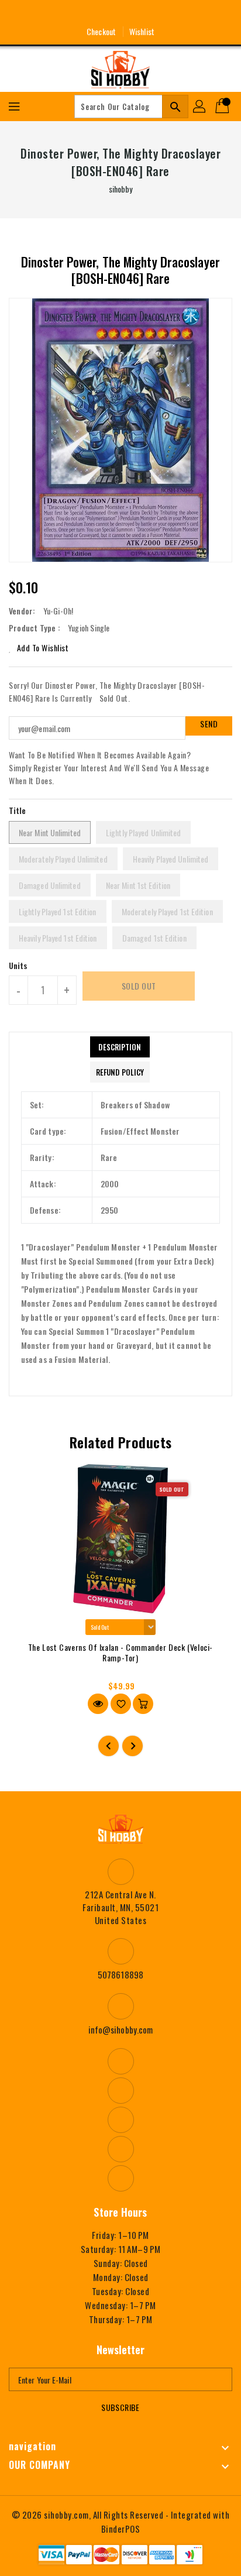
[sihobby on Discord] (142, 13)
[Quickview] (98, 1704)
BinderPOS (121, 2529)
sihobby (121, 189)
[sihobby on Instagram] (99, 13)
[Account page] (200, 107)
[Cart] (223, 107)
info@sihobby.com (121, 2029)
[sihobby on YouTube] (120, 13)
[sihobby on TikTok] (164, 13)
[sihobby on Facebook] (77, 13)
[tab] (120, 1047)
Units (18, 966)
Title (18, 810)
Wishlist (142, 31)
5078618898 (120, 1974)
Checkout (101, 31)
